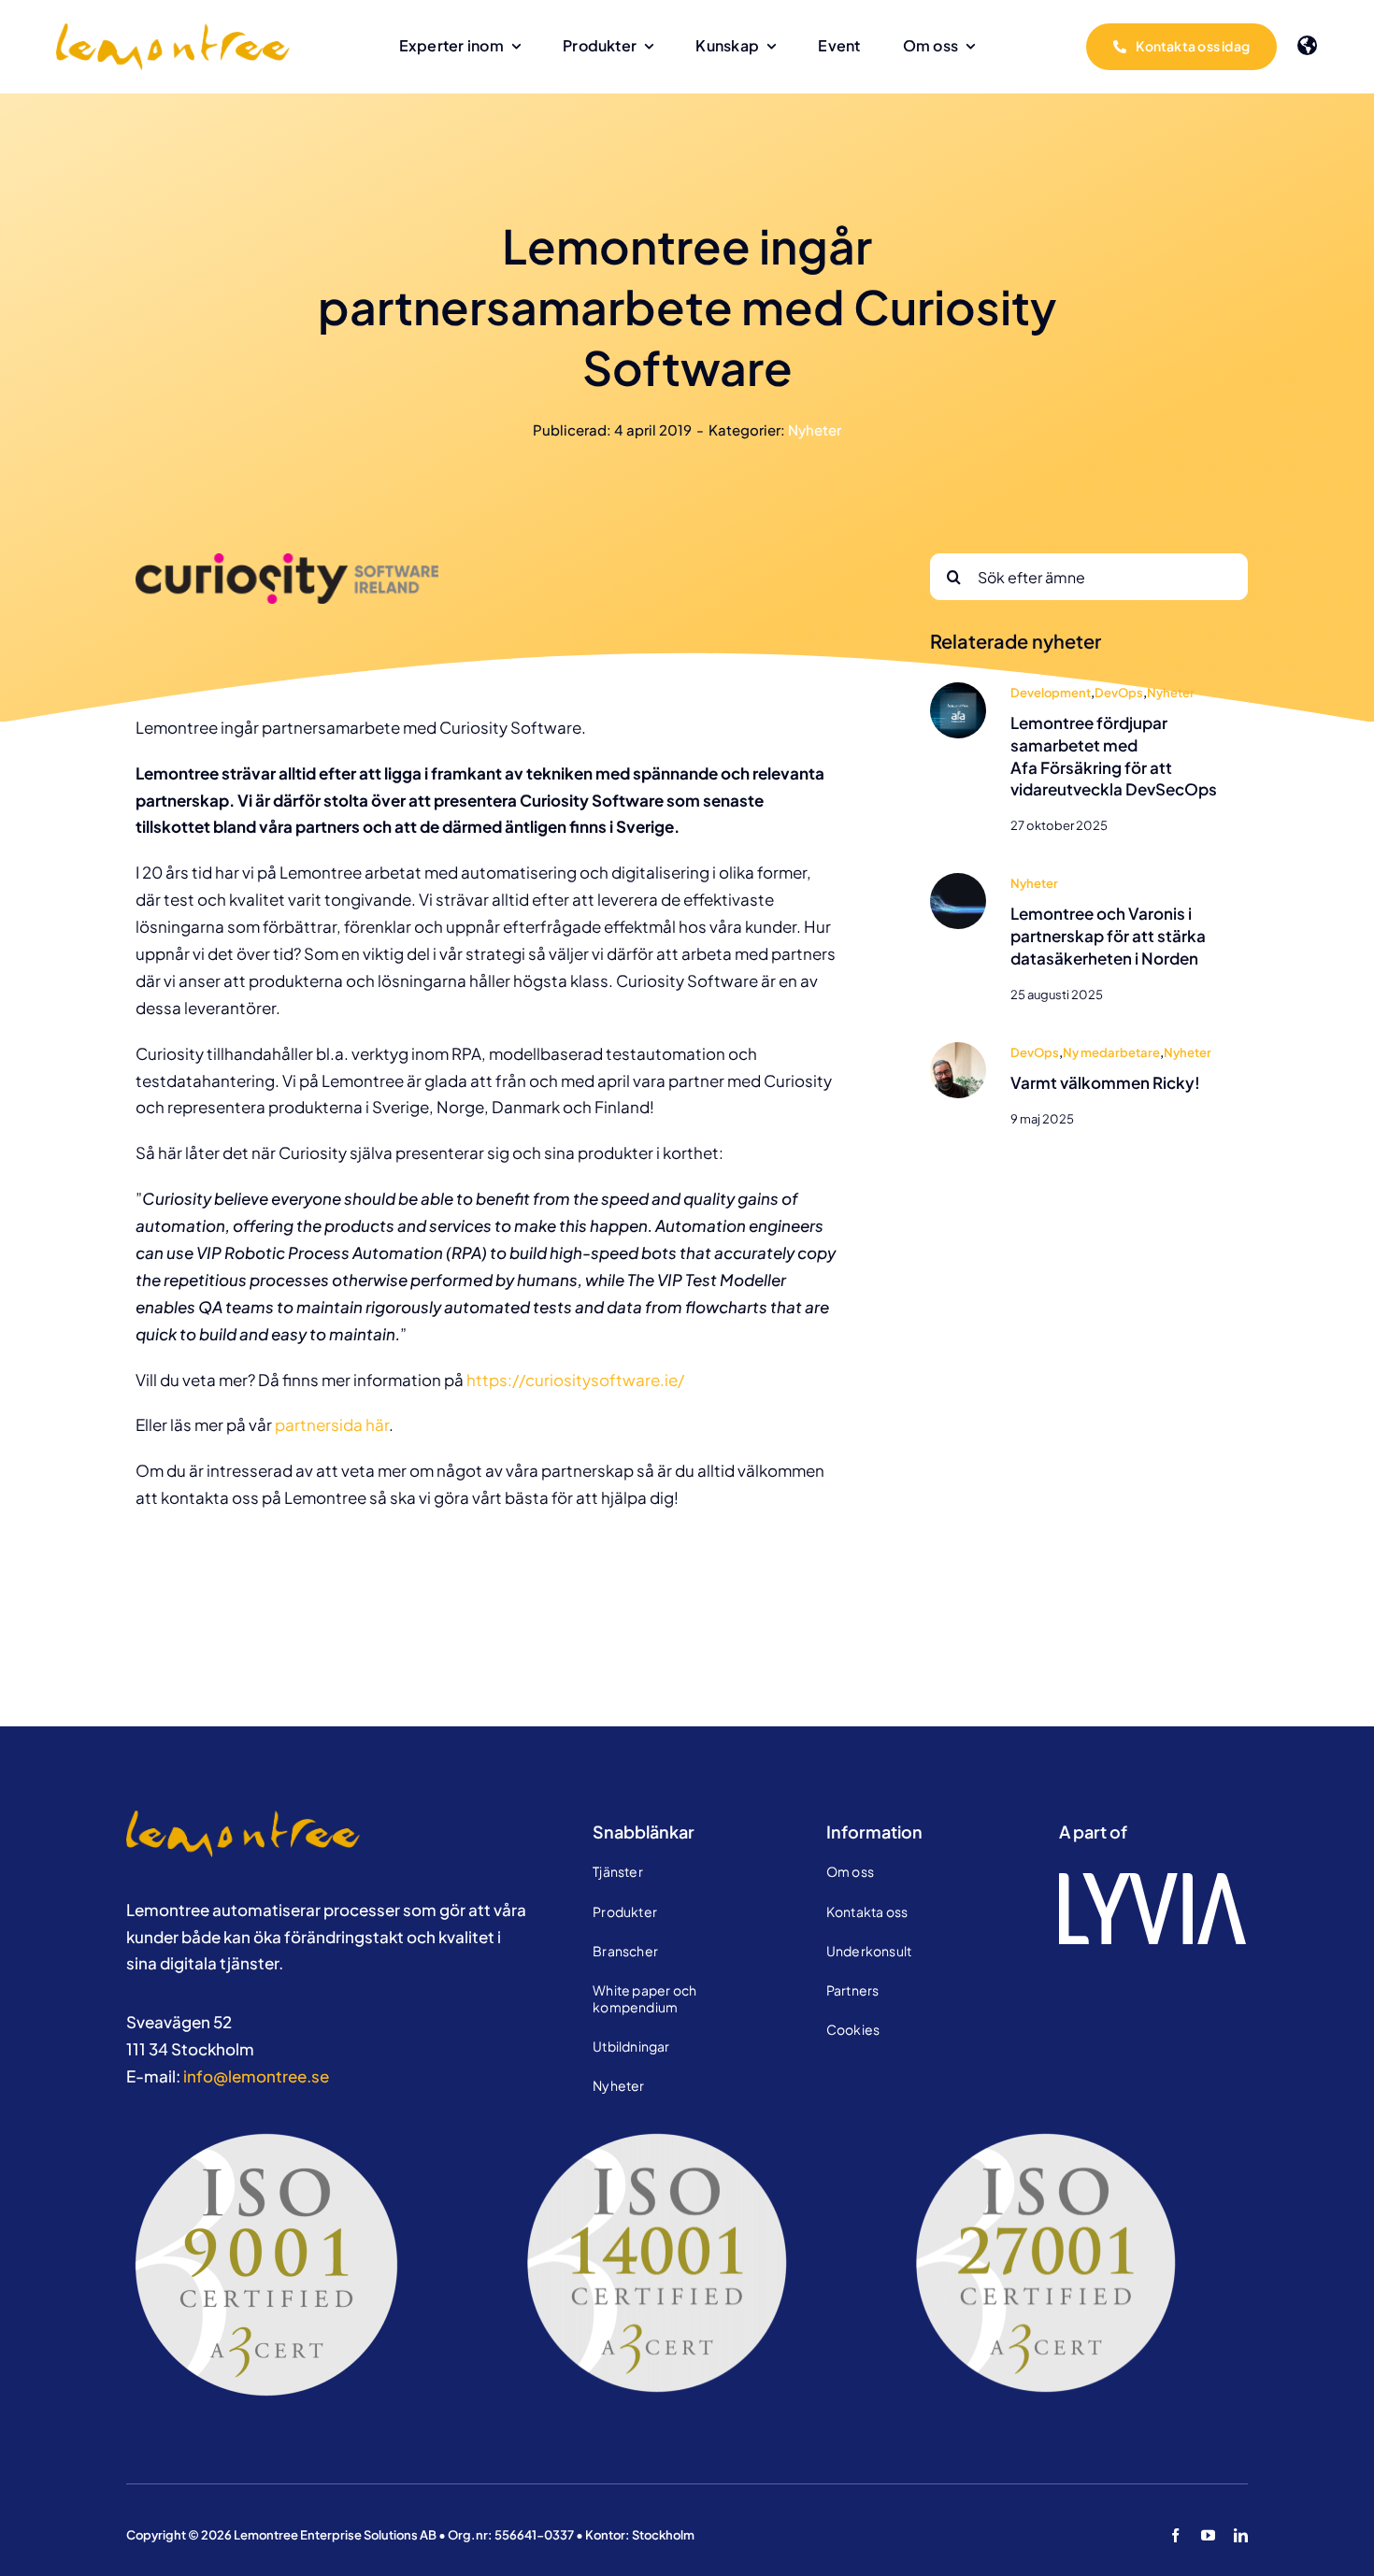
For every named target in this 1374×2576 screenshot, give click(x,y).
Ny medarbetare (1111, 1052)
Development (1051, 693)
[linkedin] (1241, 2535)
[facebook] (1175, 2535)
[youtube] (1208, 2535)
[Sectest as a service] (958, 880)
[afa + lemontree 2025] (958, 690)
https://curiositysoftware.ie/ (575, 1380)
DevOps (1119, 693)
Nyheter (815, 429)
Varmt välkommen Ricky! (1105, 1082)
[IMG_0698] (958, 1050)
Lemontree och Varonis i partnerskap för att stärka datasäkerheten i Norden (1108, 936)
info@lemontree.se (256, 2076)
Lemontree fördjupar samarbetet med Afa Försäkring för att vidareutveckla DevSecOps (1114, 756)
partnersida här (332, 1424)
